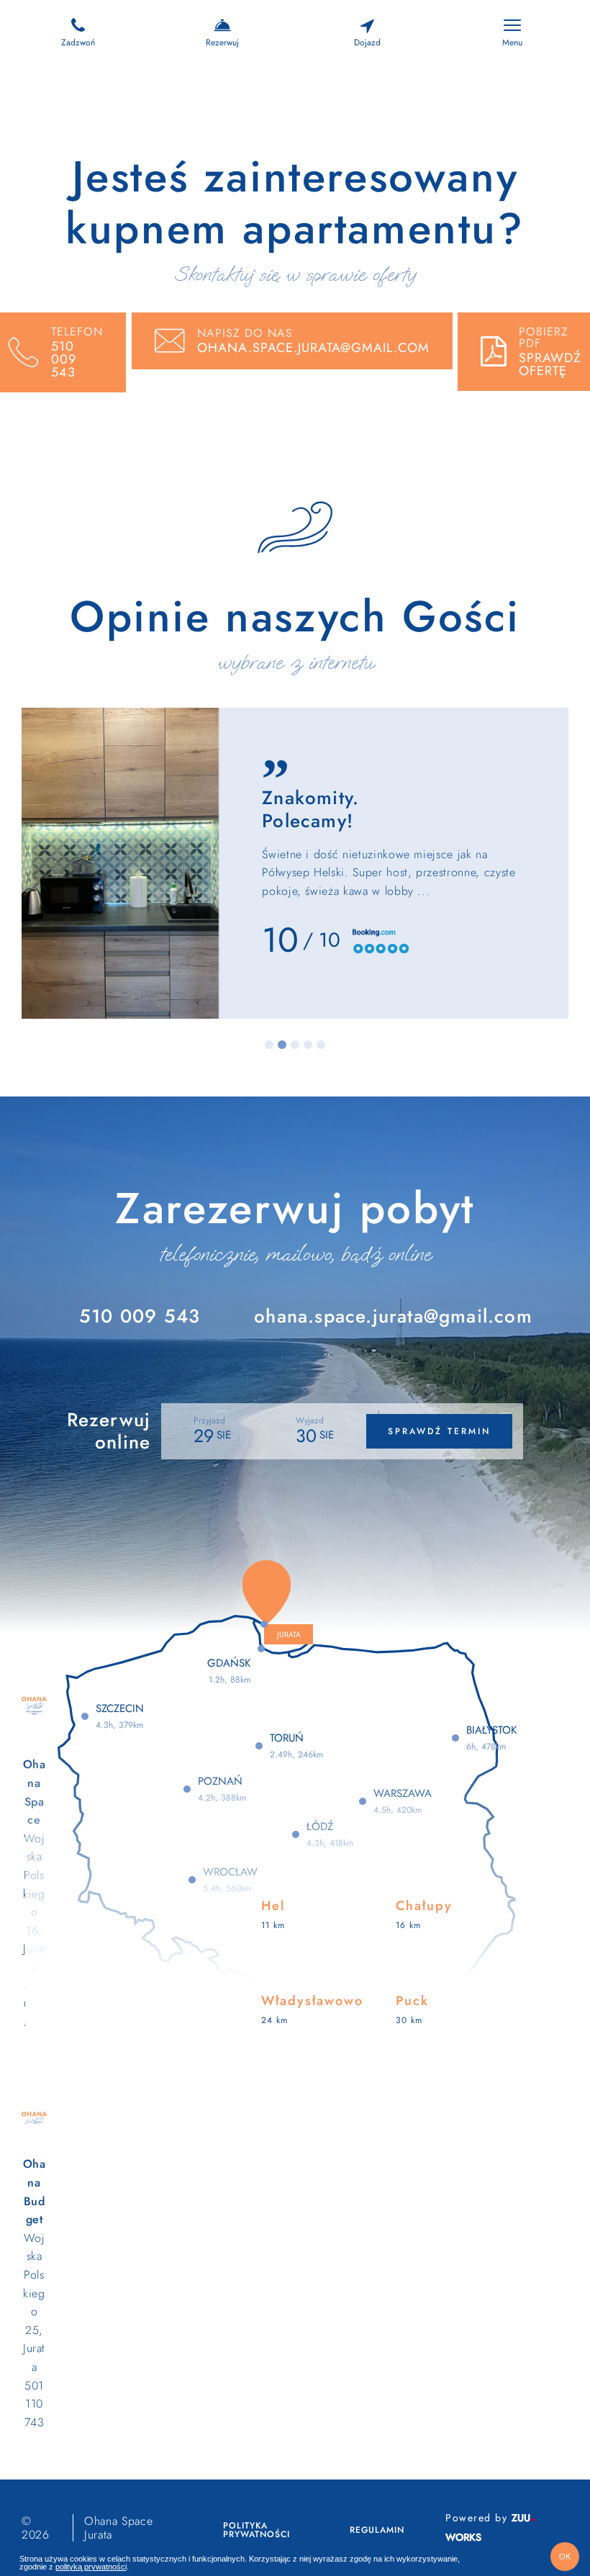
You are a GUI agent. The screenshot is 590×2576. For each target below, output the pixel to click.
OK (565, 2557)
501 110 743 (35, 2404)
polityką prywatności (91, 2567)
